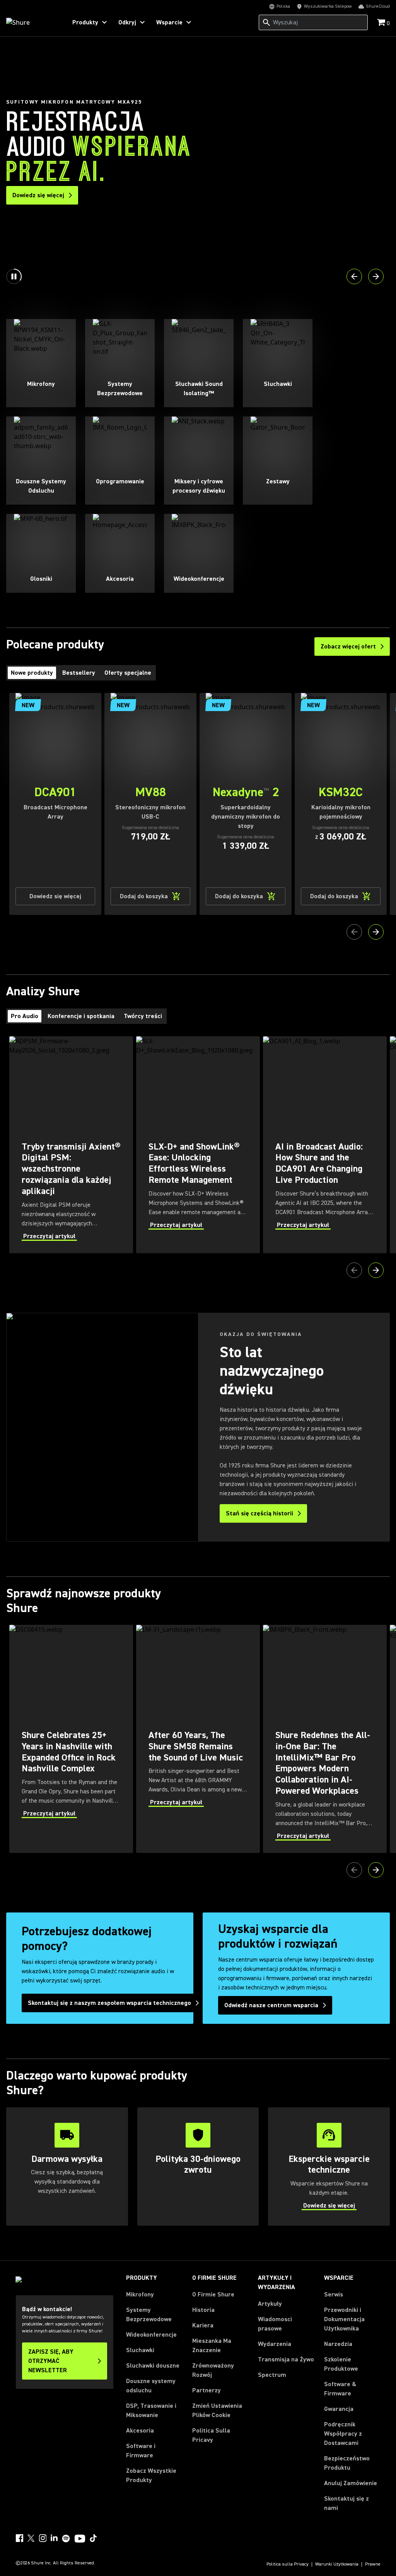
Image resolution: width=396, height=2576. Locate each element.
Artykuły (270, 2304)
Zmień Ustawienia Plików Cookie (217, 2411)
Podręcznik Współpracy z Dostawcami (343, 2434)
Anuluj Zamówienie (351, 2483)
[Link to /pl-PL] (32, 22)
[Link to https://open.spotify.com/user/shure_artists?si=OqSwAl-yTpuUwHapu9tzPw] (66, 2538)
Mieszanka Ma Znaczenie (212, 2346)
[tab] (32, 673)
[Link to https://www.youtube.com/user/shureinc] (80, 2539)
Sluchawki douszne (153, 2366)
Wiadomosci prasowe (275, 2324)
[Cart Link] (382, 23)
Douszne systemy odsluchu (151, 2386)
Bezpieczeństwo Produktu (347, 2463)
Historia (203, 2310)
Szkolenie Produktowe (341, 2364)
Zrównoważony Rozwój (213, 2370)
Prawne (373, 2564)
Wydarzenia (275, 2344)
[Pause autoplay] (14, 276)
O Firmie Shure (213, 2295)
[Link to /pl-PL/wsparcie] (329, 2167)
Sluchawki (140, 2350)
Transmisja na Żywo (286, 2359)
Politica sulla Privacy (288, 2564)
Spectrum (272, 2375)
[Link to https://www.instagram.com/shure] (43, 2538)
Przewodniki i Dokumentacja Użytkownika (344, 2319)
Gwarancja (339, 2409)
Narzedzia (338, 2344)
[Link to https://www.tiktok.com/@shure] (93, 2538)
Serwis (334, 2295)
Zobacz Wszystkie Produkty (151, 2475)
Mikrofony (140, 2295)
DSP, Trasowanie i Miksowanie (151, 2411)
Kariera (203, 2325)
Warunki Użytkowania (337, 2564)
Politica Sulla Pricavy (211, 2435)
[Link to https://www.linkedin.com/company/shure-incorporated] (54, 2538)
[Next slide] (376, 276)
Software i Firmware (141, 2451)
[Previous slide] (354, 276)
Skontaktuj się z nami (346, 2503)
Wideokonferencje (151, 2335)
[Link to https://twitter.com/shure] (31, 2538)
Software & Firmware (340, 2389)
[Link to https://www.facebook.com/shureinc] (19, 2538)
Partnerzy (207, 2390)
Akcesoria (140, 2431)
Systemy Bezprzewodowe (149, 2315)
